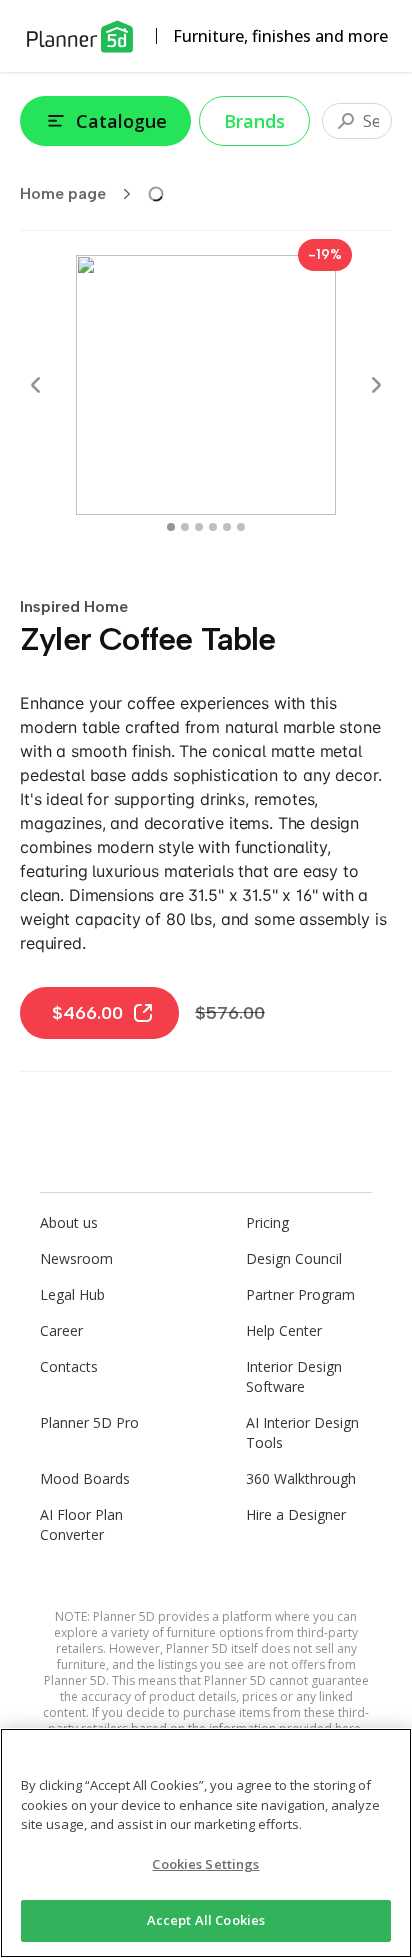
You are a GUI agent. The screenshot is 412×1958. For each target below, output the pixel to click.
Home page (63, 193)
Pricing (267, 1222)
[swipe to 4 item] (227, 527)
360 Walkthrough (301, 1478)
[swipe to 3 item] (213, 527)
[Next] (376, 385)
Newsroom (76, 1258)
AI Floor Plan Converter (81, 1524)
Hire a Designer (296, 1514)
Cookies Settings (205, 1864)
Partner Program (300, 1294)
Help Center (284, 1330)
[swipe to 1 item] (185, 527)
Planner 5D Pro (89, 1422)
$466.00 (87, 1013)
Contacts (69, 1366)
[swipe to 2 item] (199, 527)
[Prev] (36, 385)
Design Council (294, 1258)
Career (61, 1330)
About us (69, 1222)
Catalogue (121, 121)
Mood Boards (85, 1478)
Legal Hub (72, 1294)
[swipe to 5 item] (241, 527)
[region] (206, 1843)
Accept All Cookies (206, 1920)
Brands (254, 121)
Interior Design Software (294, 1376)
